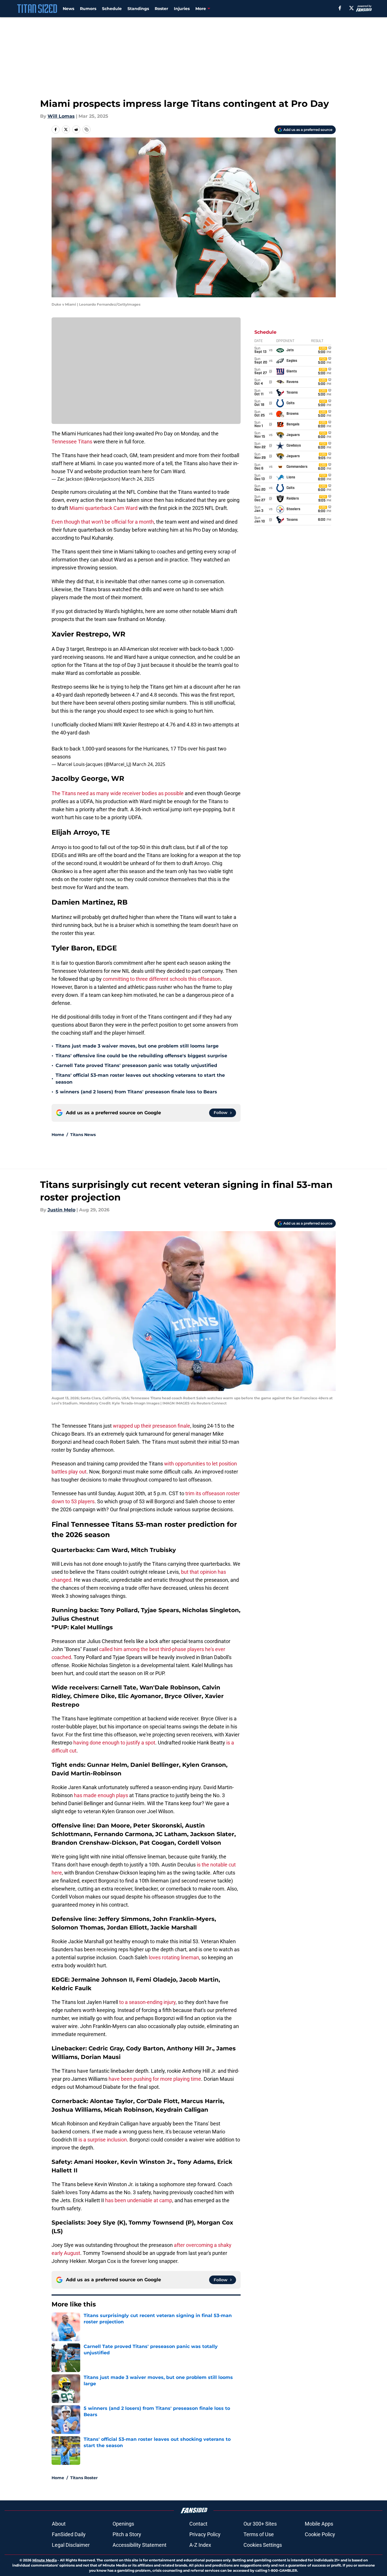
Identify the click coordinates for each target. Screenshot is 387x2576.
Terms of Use (259, 2534)
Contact (198, 2524)
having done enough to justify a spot (114, 1743)
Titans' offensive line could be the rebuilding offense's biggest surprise (141, 1056)
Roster (161, 9)
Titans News (83, 1135)
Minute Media (45, 2560)
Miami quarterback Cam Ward (103, 508)
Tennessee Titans (72, 442)
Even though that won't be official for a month (103, 522)
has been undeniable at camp (139, 2200)
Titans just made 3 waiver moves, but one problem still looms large (137, 1046)
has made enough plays (101, 1795)
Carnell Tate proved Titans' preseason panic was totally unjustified (136, 1065)
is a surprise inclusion (103, 2140)
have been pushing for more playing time (155, 2079)
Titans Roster (84, 2478)
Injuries (182, 9)
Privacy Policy (205, 2534)
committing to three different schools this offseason (162, 979)
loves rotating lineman (173, 1957)
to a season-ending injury (147, 2002)
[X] (351, 8)
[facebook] (340, 8)
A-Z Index (200, 2545)
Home (58, 1135)
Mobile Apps (319, 2524)
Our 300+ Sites (260, 2524)
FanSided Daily (69, 2534)
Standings (138, 9)
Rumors (88, 9)
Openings (123, 2524)
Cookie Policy (320, 2534)
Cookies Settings (263, 2545)
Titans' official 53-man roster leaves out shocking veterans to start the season (140, 1079)
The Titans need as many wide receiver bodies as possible (118, 793)
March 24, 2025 (138, 479)
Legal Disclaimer (71, 2545)
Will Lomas (61, 116)
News (68, 9)
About (59, 2524)
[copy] (87, 129)
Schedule (112, 9)
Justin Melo (61, 1210)
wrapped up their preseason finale (152, 1426)
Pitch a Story (127, 2534)
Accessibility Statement (140, 2545)
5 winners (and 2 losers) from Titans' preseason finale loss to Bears (136, 1092)
